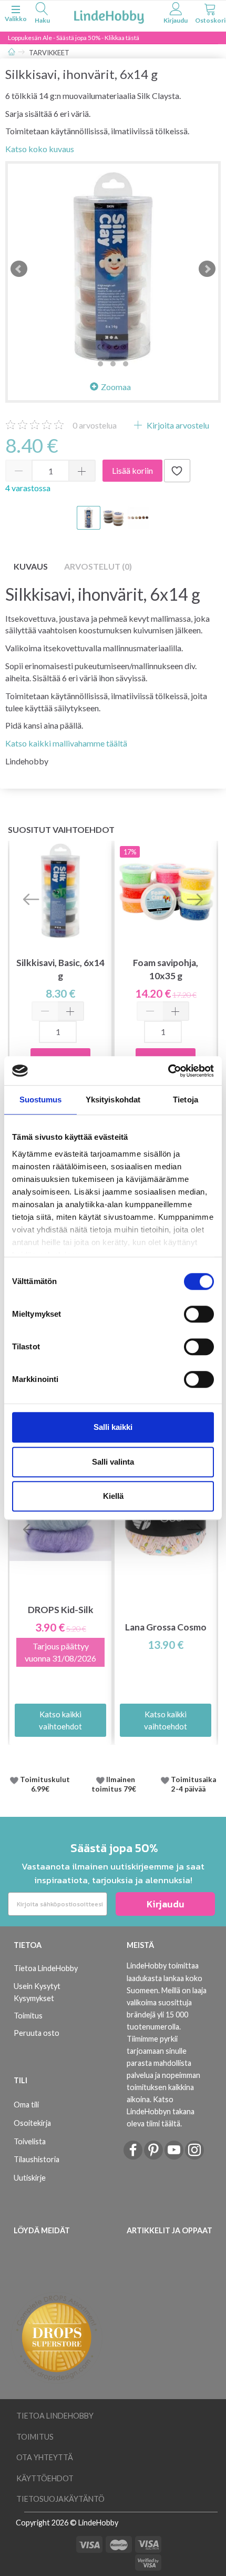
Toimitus (28, 2016)
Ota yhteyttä (45, 2457)
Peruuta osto (37, 2033)
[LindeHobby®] (109, 15)
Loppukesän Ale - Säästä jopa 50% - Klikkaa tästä (74, 38)
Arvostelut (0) (98, 566)
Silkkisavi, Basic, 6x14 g (60, 969)
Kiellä (113, 1496)
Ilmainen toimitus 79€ (115, 1784)
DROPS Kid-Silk (61, 1610)
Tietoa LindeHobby (46, 1968)
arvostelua (95, 425)
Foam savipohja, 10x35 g (166, 969)
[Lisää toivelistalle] (177, 471)
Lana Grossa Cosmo (166, 1627)
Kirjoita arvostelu (177, 425)
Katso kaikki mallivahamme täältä (66, 743)
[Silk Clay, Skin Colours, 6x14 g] (113, 269)
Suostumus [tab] (41, 1100)
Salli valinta (113, 1462)
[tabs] (42, 14)
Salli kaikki (113, 1427)
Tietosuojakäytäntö (60, 2499)
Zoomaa (116, 387)
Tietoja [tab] (186, 1100)
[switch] (199, 1314)
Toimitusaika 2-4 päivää (193, 1784)
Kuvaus (31, 566)
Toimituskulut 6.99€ (45, 1784)
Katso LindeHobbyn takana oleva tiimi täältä (161, 2111)
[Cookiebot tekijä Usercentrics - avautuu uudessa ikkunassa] (168, 1071)
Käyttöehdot (45, 2478)
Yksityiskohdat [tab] (113, 1100)
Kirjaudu (166, 1904)
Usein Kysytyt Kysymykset (37, 1992)
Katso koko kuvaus (40, 149)
